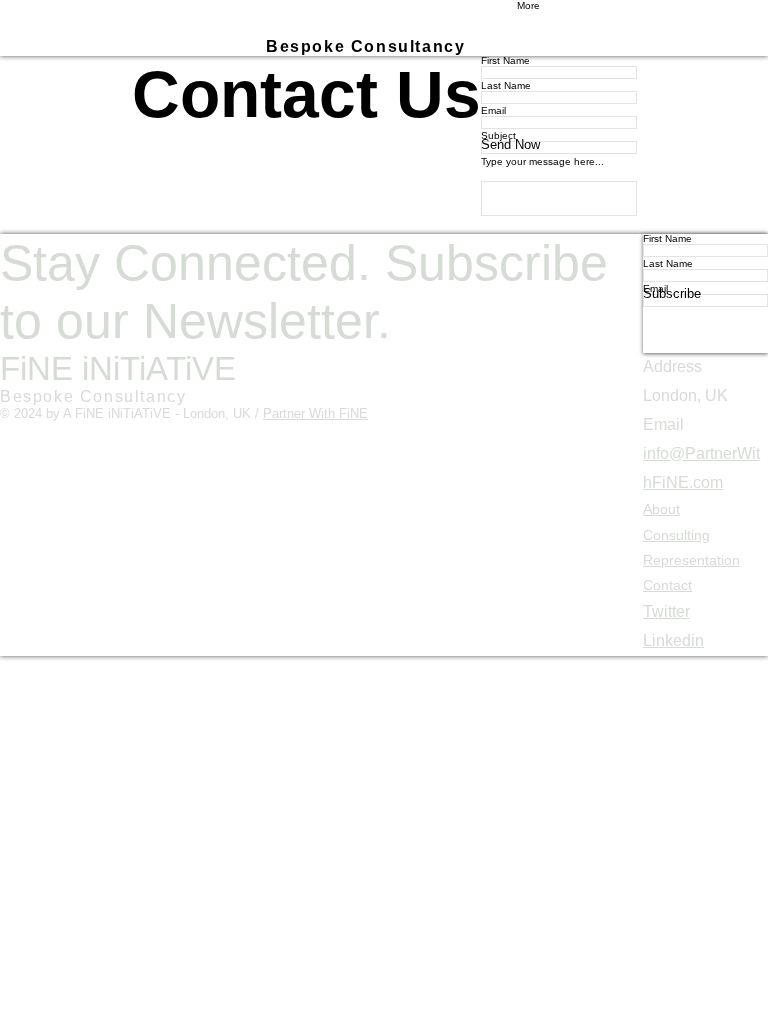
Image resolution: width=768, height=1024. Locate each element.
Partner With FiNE (315, 413)
